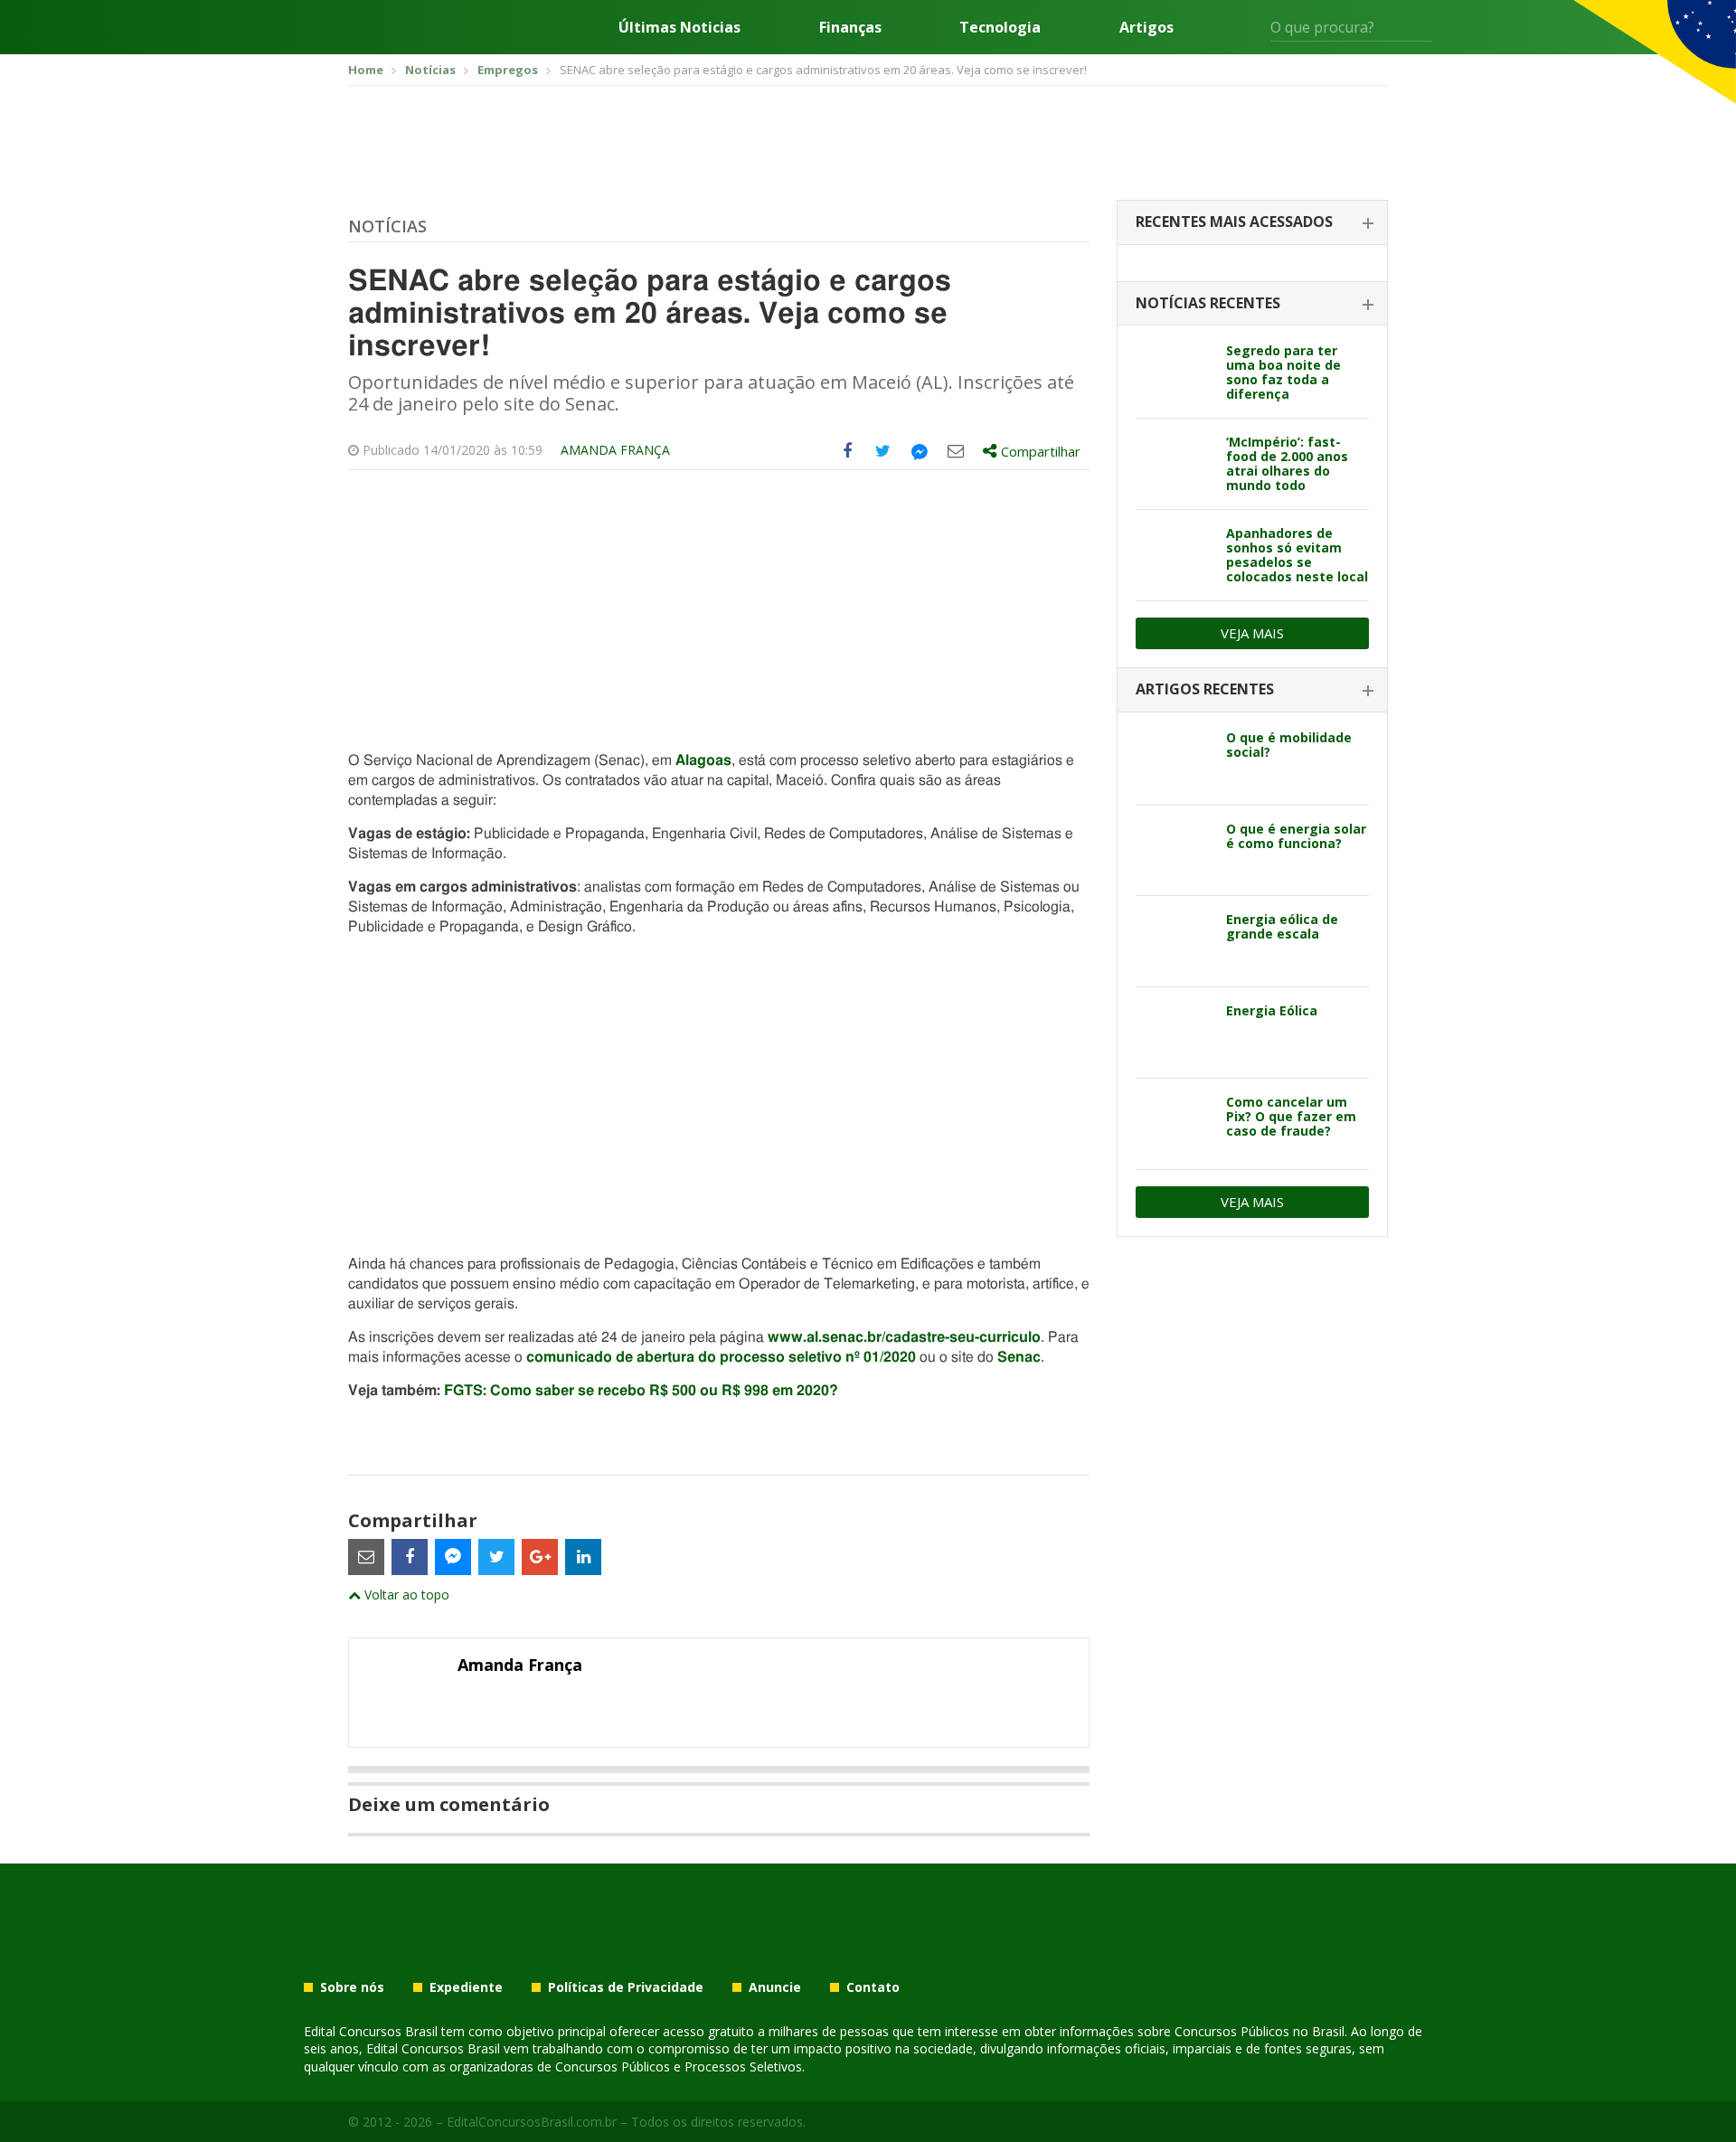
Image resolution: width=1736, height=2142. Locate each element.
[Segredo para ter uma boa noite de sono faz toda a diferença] (1174, 373)
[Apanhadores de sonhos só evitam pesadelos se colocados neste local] (1174, 555)
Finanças (850, 27)
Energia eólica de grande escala (1282, 926)
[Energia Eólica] (1174, 1033)
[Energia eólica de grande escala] (1174, 941)
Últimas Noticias (679, 27)
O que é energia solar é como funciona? (1296, 836)
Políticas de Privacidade (626, 1987)
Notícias (387, 226)
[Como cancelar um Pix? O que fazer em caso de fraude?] (1174, 1124)
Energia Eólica (1272, 1010)
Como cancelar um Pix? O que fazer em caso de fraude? (1291, 1116)
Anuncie (775, 1987)
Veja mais (1252, 633)
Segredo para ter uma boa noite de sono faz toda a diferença (1283, 372)
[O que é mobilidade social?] (1174, 760)
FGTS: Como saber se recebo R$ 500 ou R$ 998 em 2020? (641, 1391)
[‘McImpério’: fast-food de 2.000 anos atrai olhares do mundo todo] (1174, 464)
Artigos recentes (1205, 689)
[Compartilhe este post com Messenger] (920, 451)
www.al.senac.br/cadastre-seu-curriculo (904, 1337)
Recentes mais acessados (1234, 222)
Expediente (466, 1987)
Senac (1019, 1357)
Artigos (1146, 27)
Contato (873, 1987)
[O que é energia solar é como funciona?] (1174, 851)
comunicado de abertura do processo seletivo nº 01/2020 (721, 1357)
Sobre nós (352, 1987)
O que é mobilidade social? (1289, 745)
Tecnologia (1000, 27)
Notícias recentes (1208, 303)
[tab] (1252, 223)
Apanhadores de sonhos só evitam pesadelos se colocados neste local (1297, 555)
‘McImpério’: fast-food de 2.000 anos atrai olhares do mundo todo (1287, 463)
